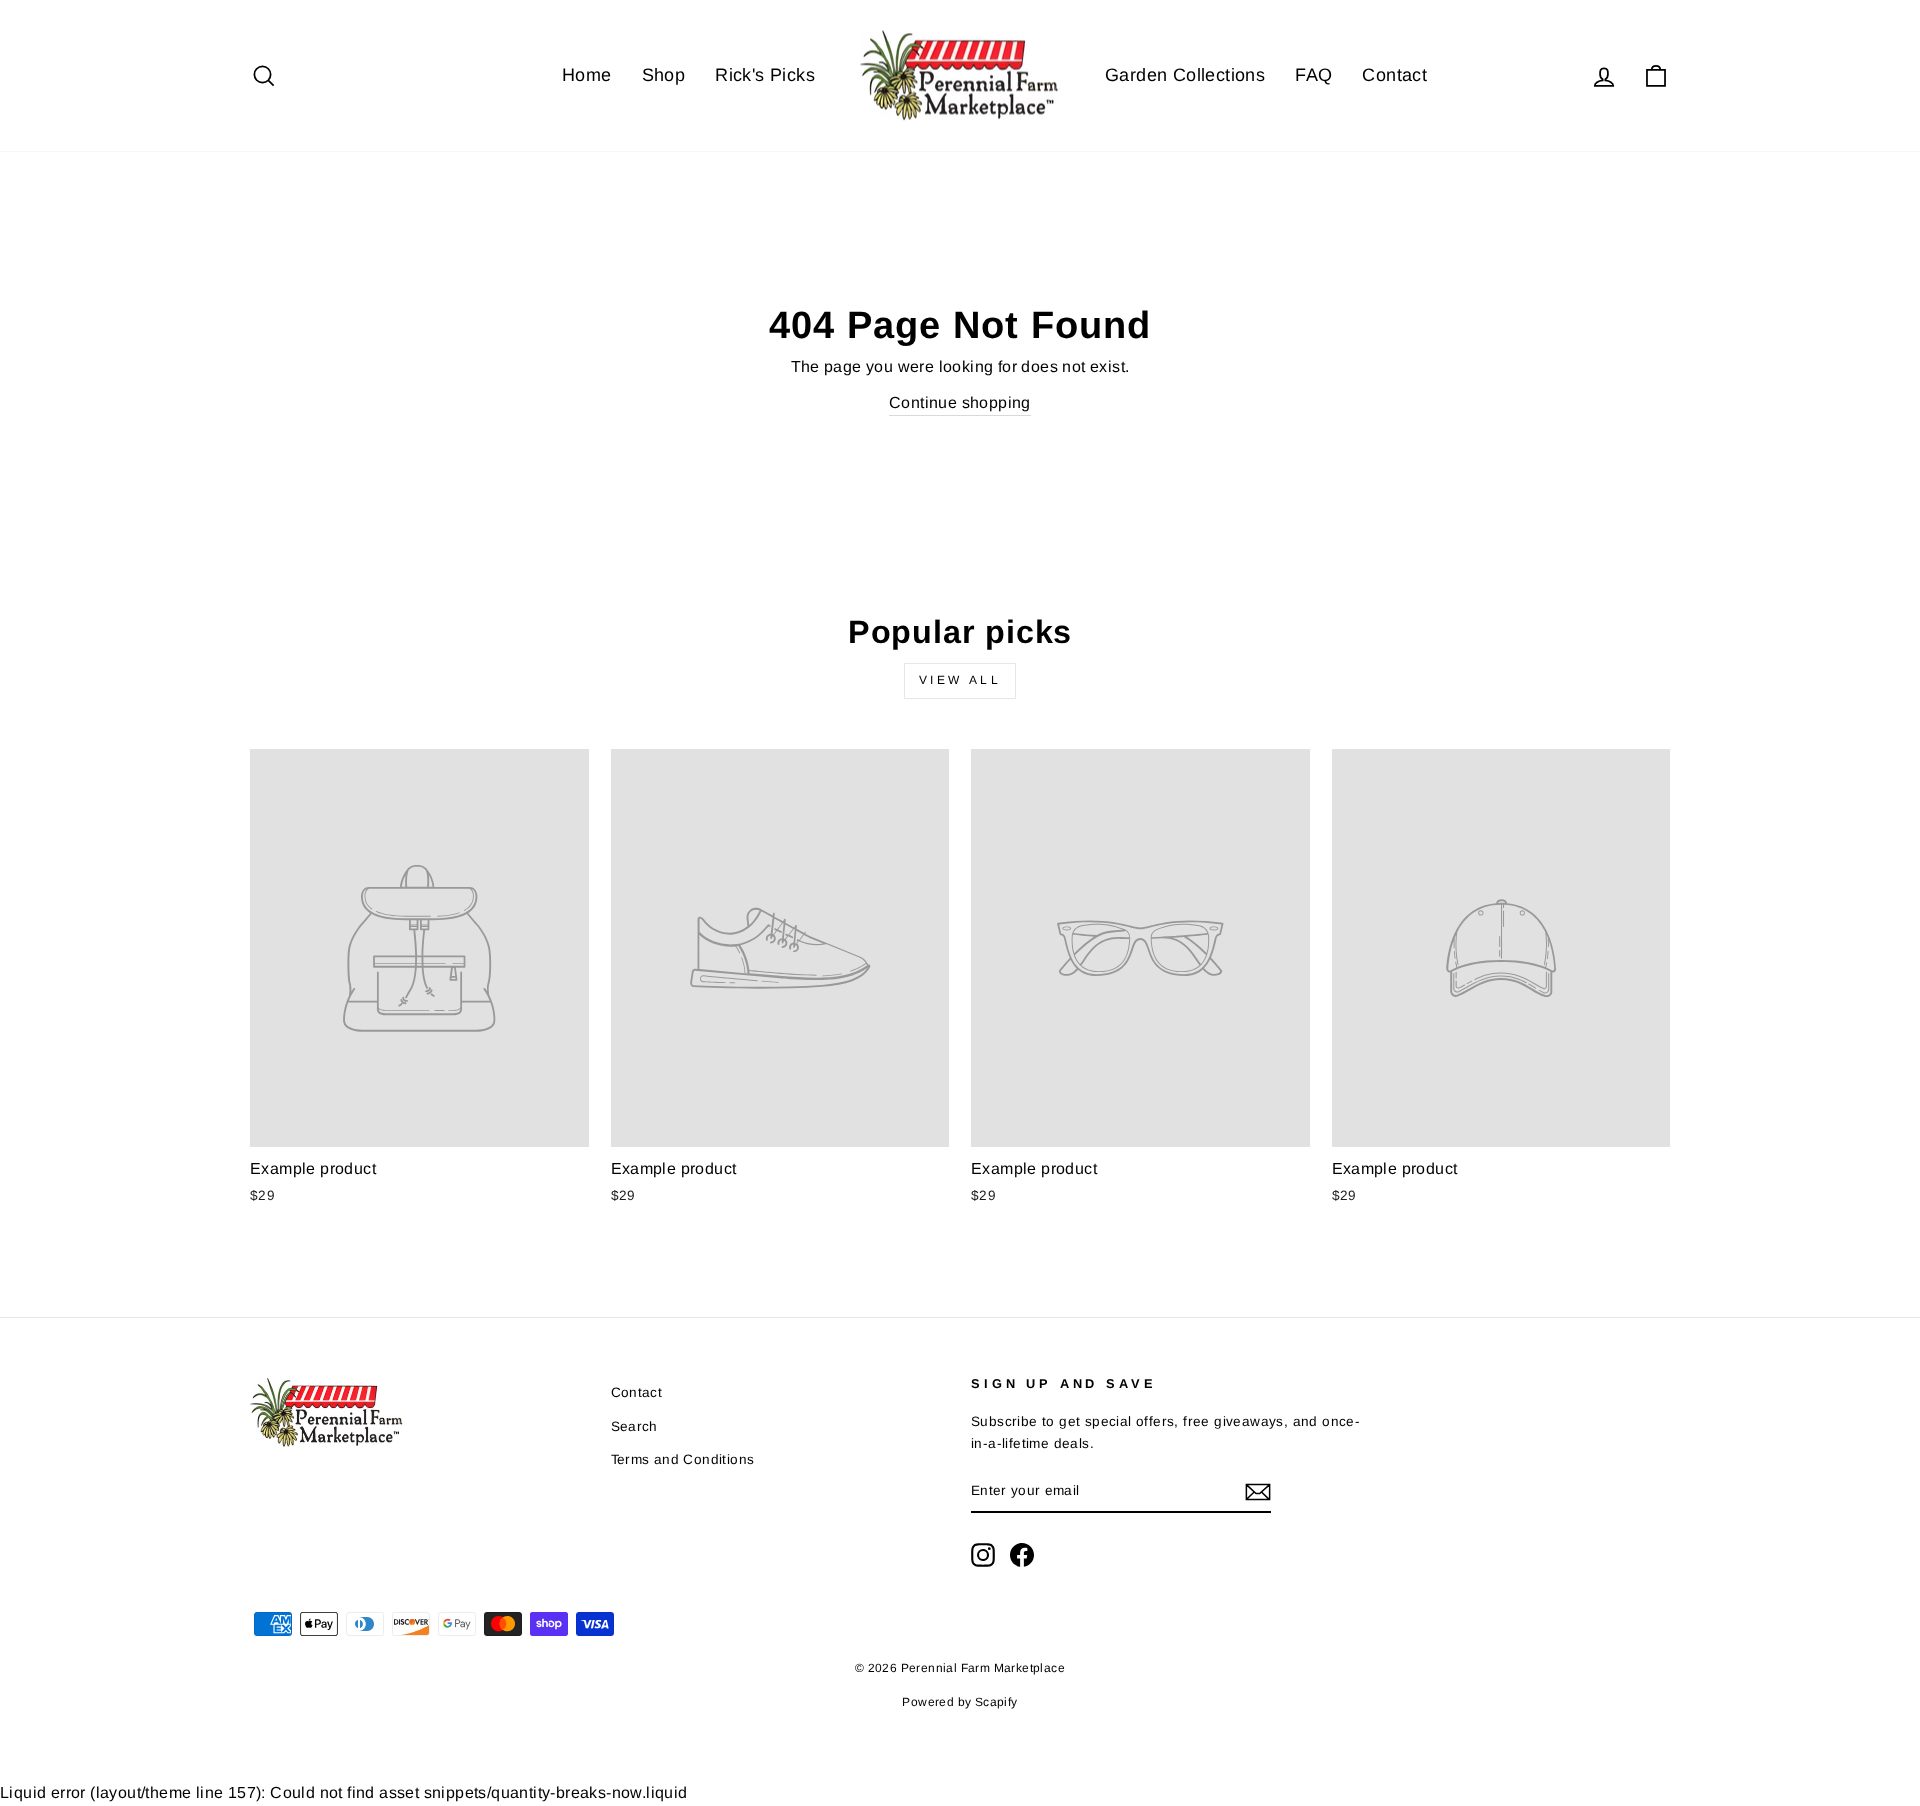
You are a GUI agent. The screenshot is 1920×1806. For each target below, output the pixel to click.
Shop (664, 75)
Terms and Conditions (683, 1459)
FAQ (1313, 75)
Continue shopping (960, 402)
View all (960, 680)
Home (587, 75)
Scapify (996, 1702)
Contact (1394, 75)
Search (634, 1426)
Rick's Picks (765, 75)
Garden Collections (1185, 75)
